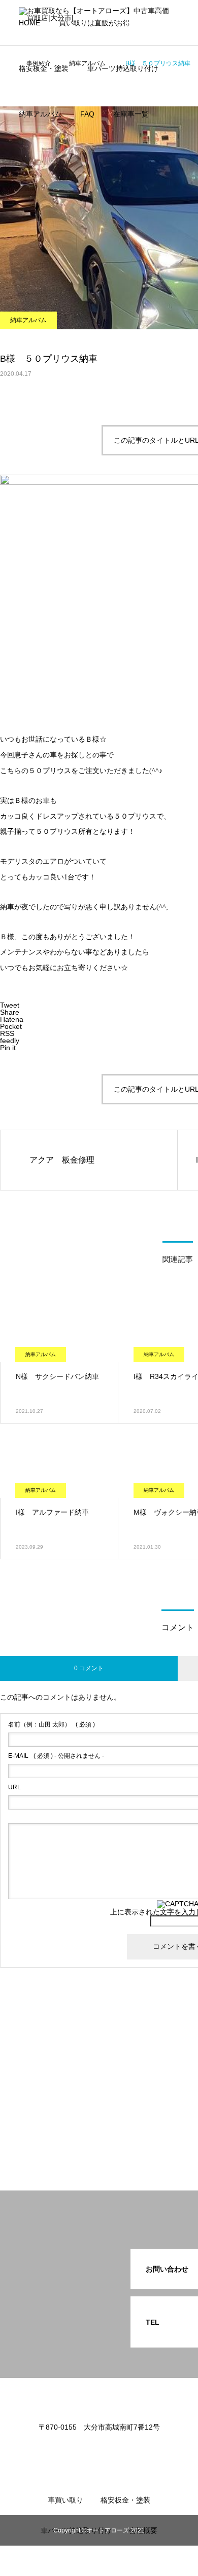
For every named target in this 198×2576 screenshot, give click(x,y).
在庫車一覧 (131, 114)
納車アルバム (40, 114)
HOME (29, 23)
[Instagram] (84, 2449)
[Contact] (114, 2449)
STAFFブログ (53, 212)
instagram (47, 182)
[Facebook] (99, 2449)
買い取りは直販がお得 (94, 23)
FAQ (87, 114)
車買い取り (65, 2500)
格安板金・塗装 (44, 68)
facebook (46, 151)
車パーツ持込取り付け (123, 68)
